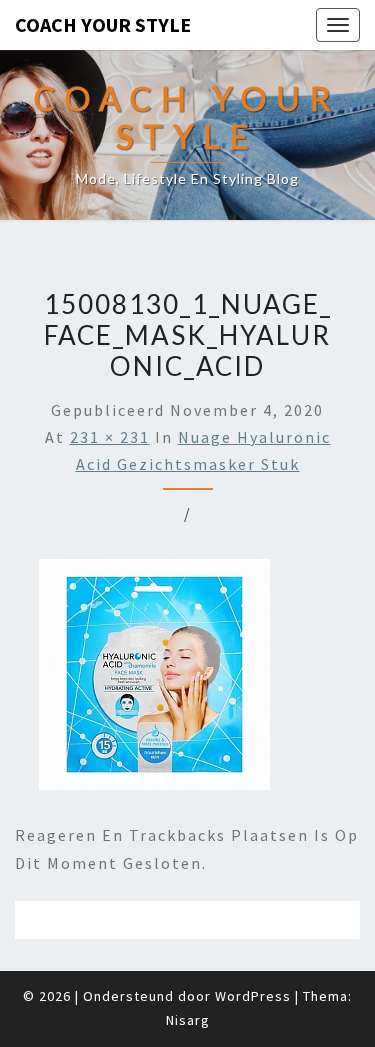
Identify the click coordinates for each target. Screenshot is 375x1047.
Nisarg (188, 1020)
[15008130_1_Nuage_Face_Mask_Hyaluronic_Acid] (154, 681)
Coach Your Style (103, 24)
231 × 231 (110, 437)
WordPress (253, 996)
